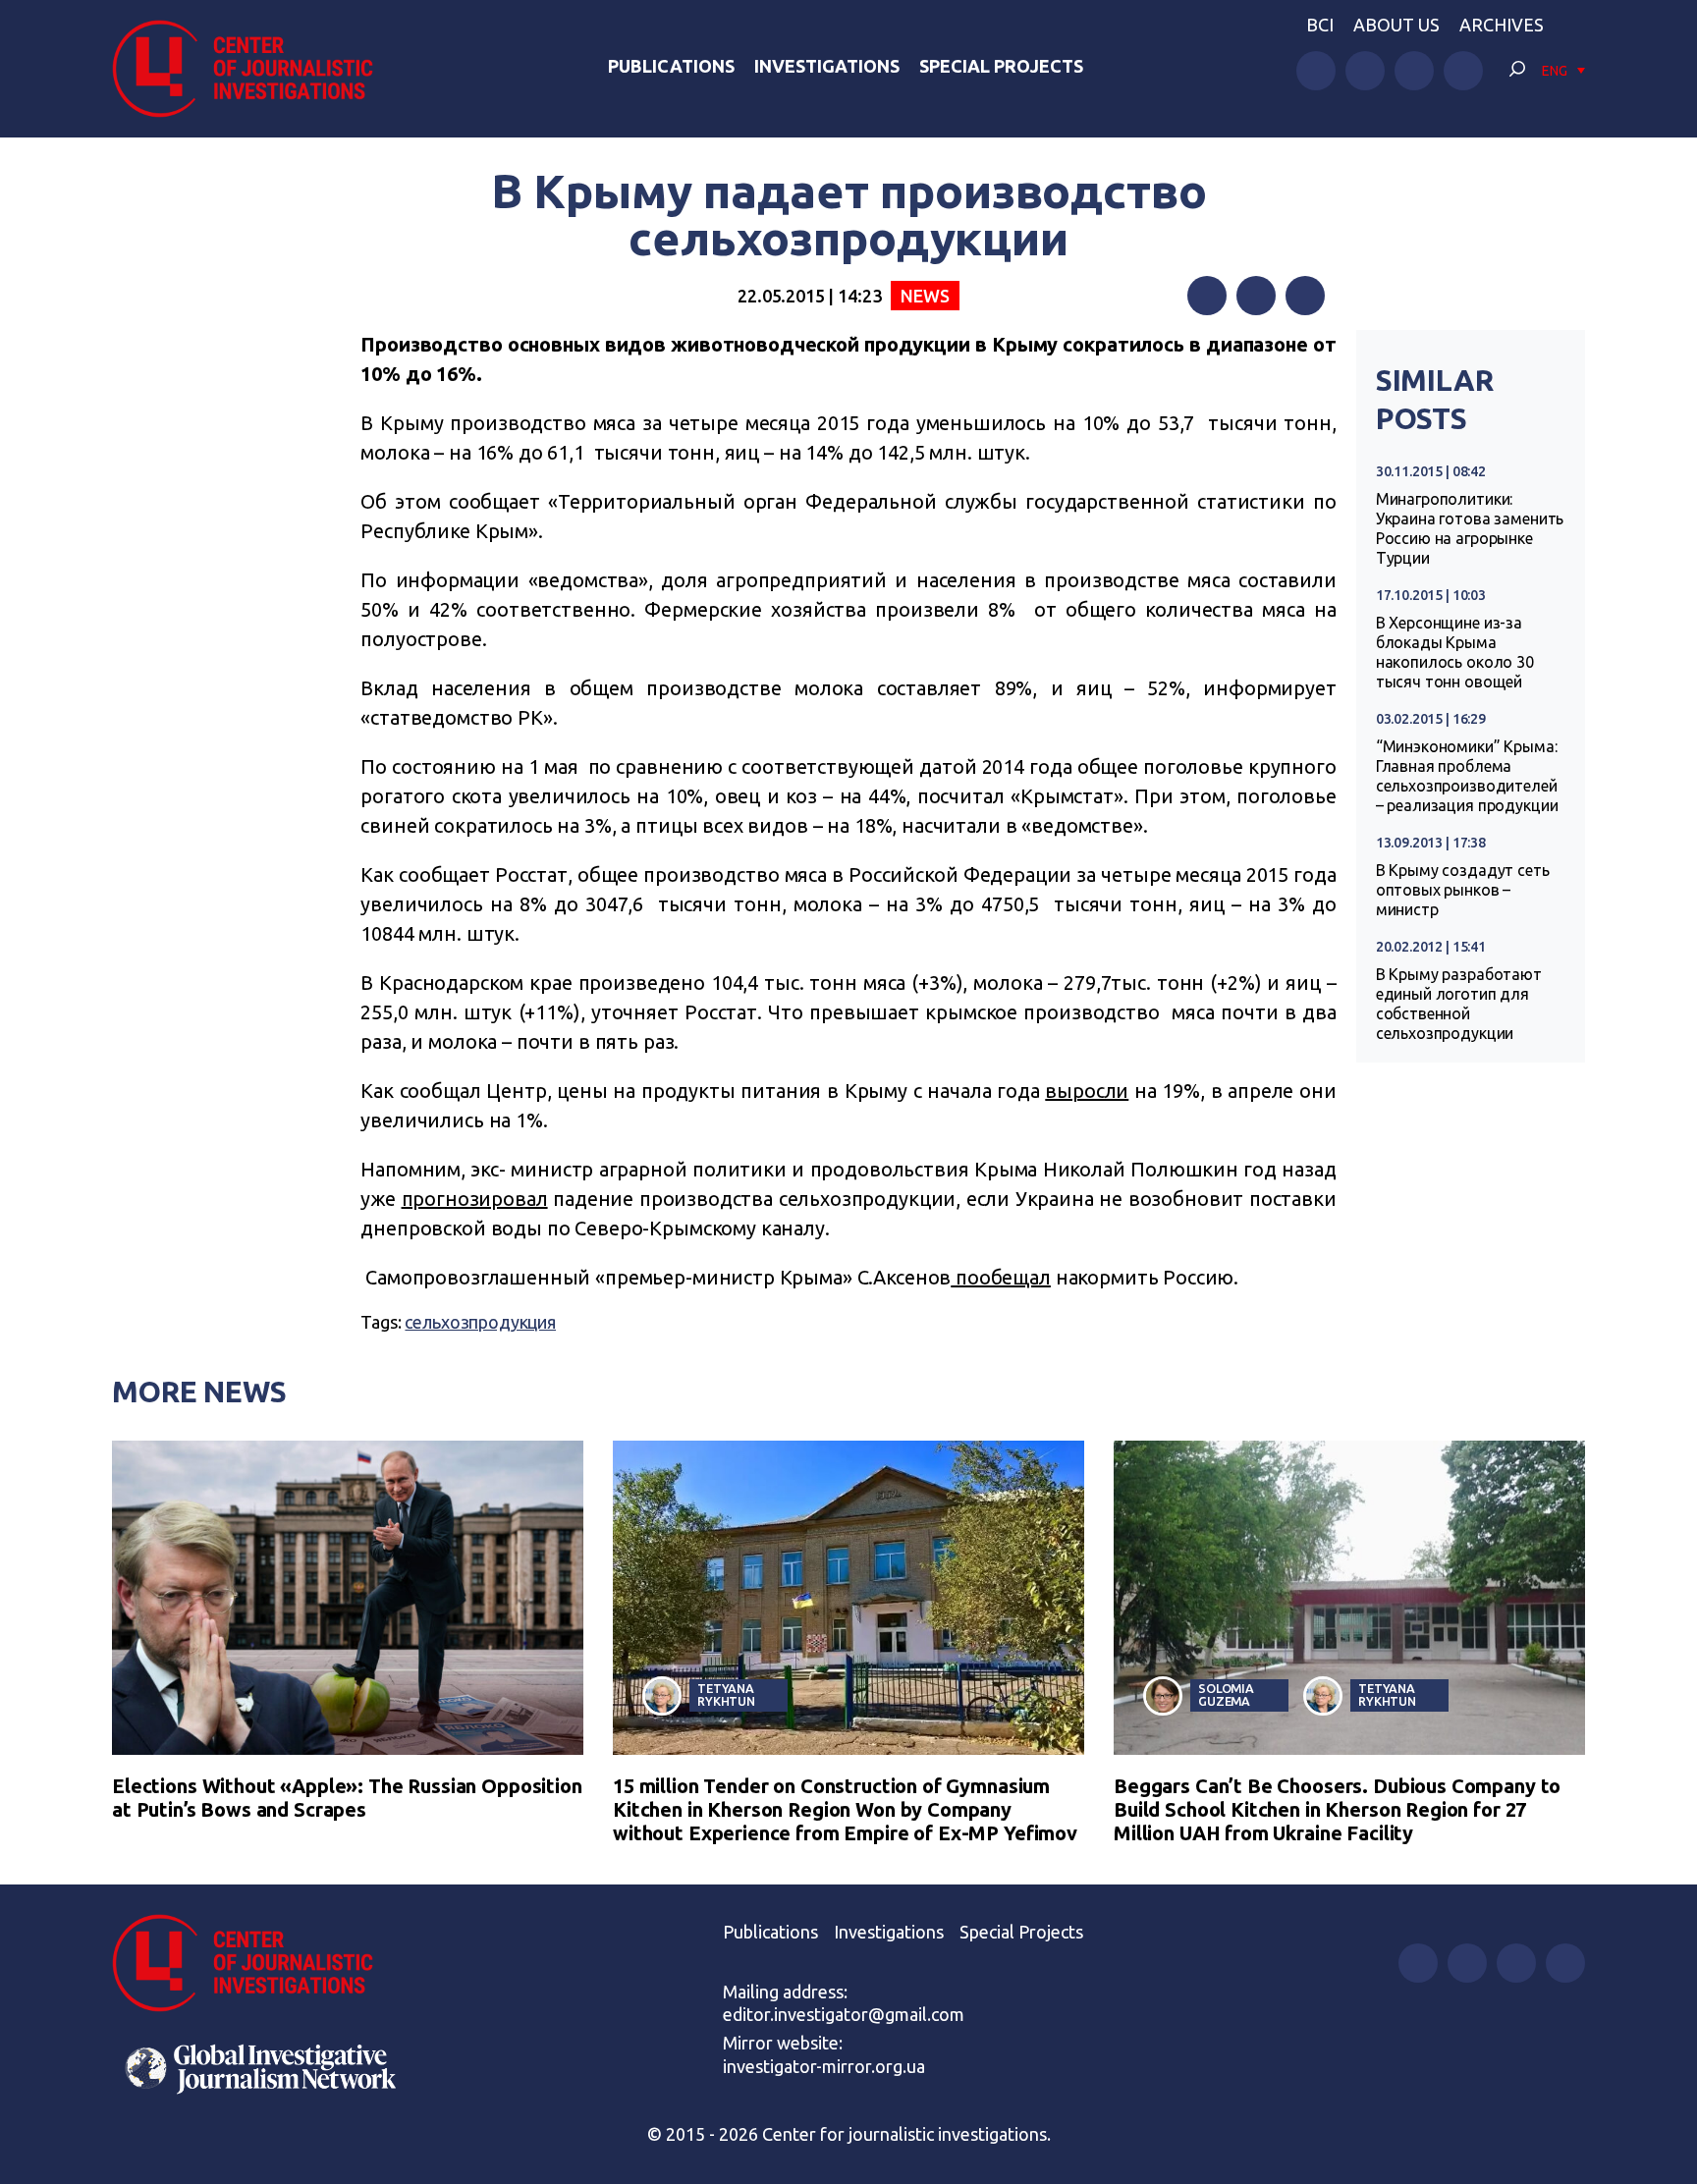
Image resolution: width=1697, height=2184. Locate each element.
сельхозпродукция (480, 1322)
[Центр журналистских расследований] (253, 69)
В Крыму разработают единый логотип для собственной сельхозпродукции (1459, 1004)
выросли (1087, 1091)
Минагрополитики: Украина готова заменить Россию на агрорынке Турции (1470, 528)
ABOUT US (1396, 25)
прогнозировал (475, 1199)
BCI (1320, 25)
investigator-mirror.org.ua (824, 2066)
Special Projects (1001, 66)
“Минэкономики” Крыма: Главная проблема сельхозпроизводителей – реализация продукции (1467, 776)
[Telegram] (1305, 296)
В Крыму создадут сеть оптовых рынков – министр (1463, 890)
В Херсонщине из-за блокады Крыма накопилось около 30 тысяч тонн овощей (1455, 652)
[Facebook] (1207, 296)
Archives (1502, 25)
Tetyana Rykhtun (726, 1694)
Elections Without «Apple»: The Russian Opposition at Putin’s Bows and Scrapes (347, 1798)
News (925, 296)
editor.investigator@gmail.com (844, 2014)
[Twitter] (1256, 296)
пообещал (1001, 1277)
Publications (671, 66)
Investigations (827, 66)
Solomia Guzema (1226, 1694)
